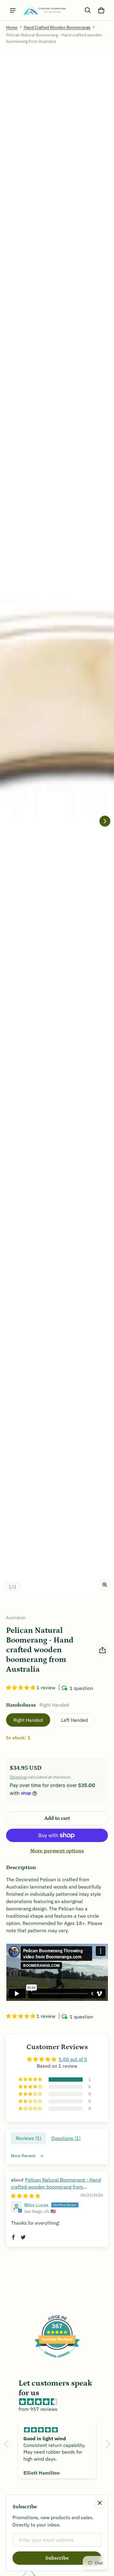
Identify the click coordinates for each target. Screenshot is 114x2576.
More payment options (57, 1851)
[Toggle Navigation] (13, 10)
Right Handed (28, 1720)
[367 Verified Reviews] (57, 2360)
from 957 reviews (38, 2409)
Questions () (66, 2138)
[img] (26, 2196)
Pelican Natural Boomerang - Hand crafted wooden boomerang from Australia (56, 2187)
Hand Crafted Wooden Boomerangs (57, 27)
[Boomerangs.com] (44, 10)
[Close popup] (100, 2503)
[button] (88, 10)
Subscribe (57, 2558)
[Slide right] (105, 821)
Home (12, 27)
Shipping (18, 1777)
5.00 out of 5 (73, 2059)
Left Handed (74, 1720)
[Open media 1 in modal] (57, 821)
